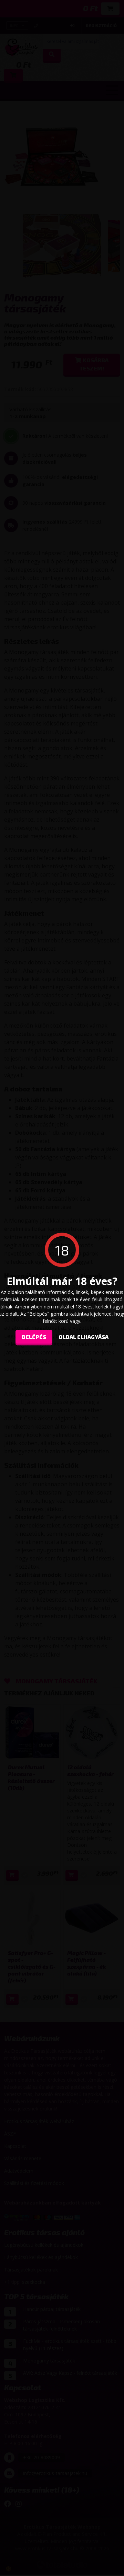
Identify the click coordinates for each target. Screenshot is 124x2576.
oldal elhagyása (84, 1336)
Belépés (34, 1336)
